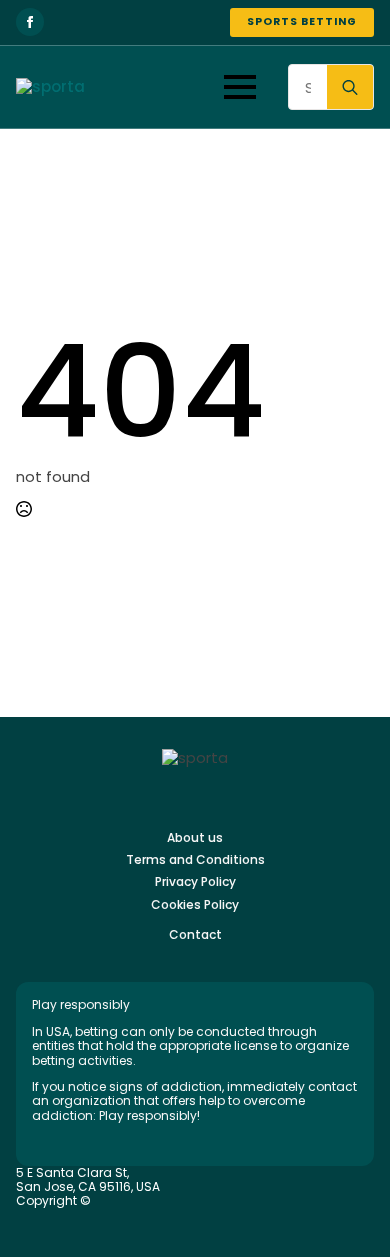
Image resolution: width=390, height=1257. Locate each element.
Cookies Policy (195, 905)
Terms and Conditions (195, 860)
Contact (195, 935)
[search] (350, 88)
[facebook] (30, 22)
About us (195, 838)
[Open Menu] (240, 87)
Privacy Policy (195, 882)
